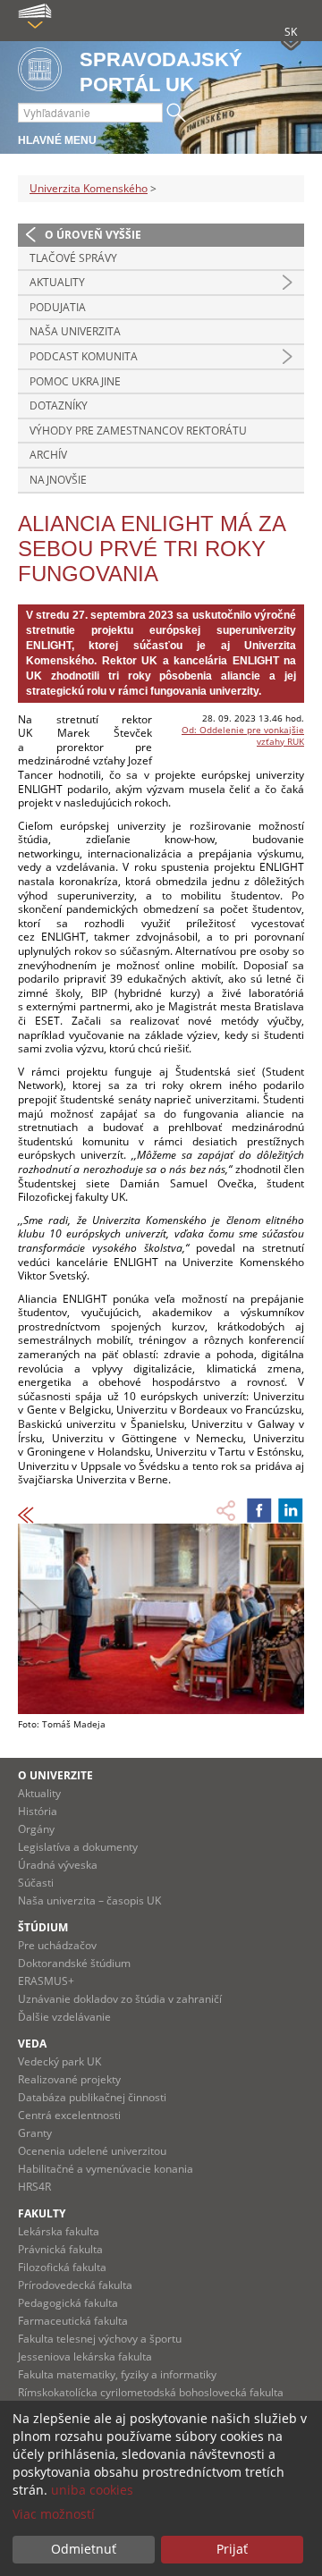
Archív (48, 455)
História (38, 1811)
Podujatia (58, 307)
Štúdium (43, 1927)
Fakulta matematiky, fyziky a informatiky (117, 2374)
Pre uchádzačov (57, 1945)
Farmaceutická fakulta (73, 2321)
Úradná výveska (58, 1865)
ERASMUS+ (46, 1981)
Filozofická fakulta (62, 2267)
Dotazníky (59, 405)
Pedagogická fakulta (68, 2303)
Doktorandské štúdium (74, 1963)
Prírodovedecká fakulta (75, 2285)
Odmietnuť (84, 2549)
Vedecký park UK (59, 2061)
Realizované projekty (69, 2079)
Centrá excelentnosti (69, 2115)
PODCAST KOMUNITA (84, 356)
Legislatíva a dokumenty (78, 1847)
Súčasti (36, 1883)
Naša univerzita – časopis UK (89, 1900)
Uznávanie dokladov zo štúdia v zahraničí (120, 1999)
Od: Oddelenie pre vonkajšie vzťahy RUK (243, 735)
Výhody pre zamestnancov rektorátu (138, 431)
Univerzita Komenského (89, 188)
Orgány (36, 1829)
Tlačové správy (73, 258)
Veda (32, 2044)
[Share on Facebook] (259, 1510)
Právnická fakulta (60, 2249)
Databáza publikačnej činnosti (92, 2097)
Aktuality (57, 282)
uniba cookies (92, 2490)
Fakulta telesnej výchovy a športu (100, 2339)
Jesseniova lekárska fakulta (85, 2356)
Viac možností (54, 2514)
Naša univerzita (75, 331)
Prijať (232, 2549)
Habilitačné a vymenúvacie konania (106, 2169)
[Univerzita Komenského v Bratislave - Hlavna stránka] (40, 70)
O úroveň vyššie (93, 235)
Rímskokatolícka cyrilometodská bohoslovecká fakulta (151, 2392)
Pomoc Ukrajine (75, 381)
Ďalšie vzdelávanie (64, 2017)
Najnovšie (58, 480)
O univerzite (55, 1775)
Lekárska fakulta (59, 2231)
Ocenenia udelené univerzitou (92, 2151)
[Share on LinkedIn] (291, 1510)
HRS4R (34, 2187)
